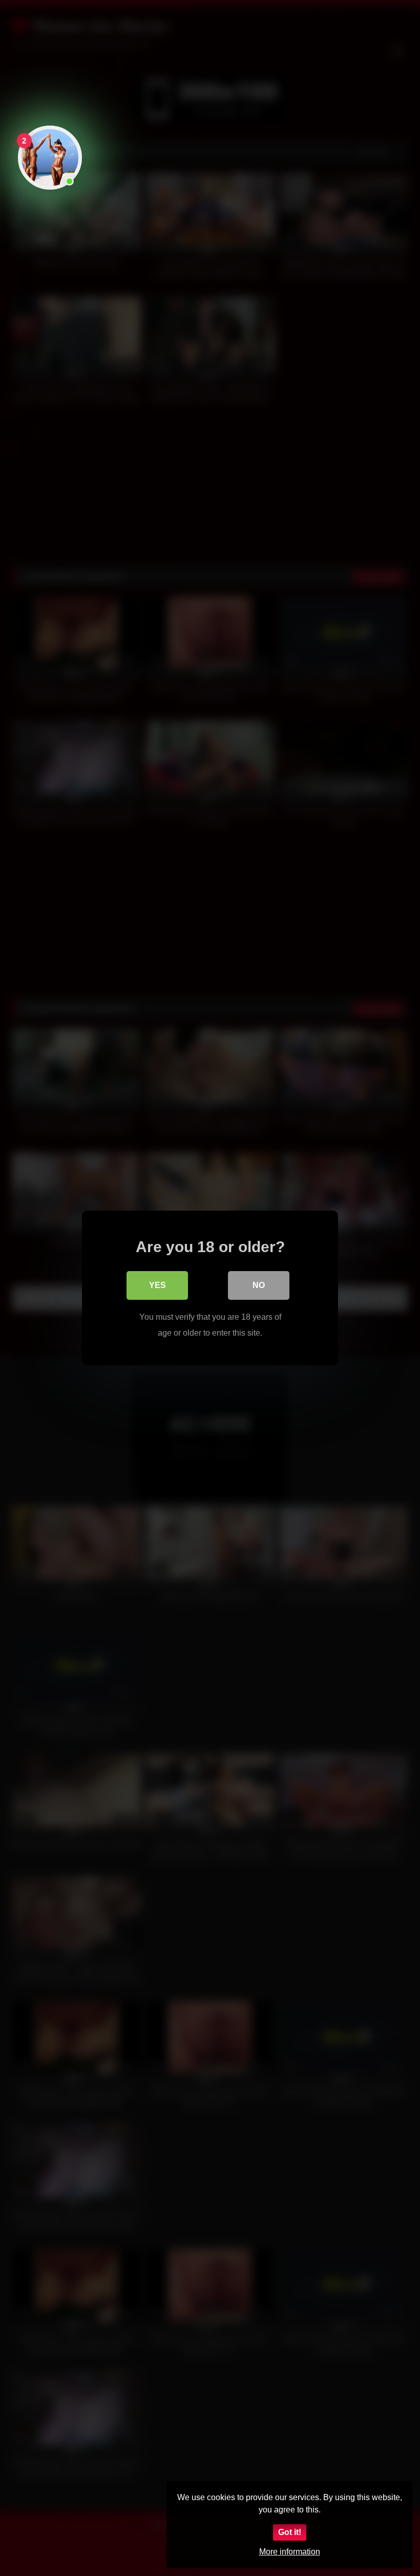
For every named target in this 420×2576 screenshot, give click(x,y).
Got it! (290, 2532)
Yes (157, 1285)
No (259, 1285)
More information (290, 2552)
